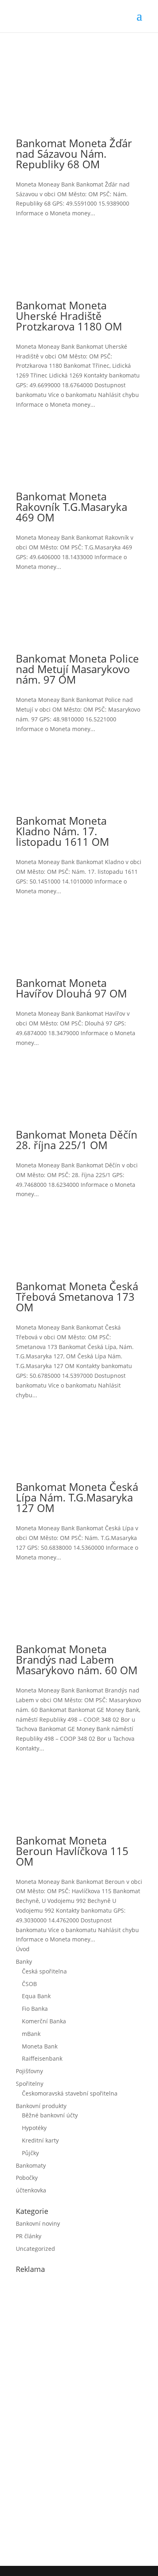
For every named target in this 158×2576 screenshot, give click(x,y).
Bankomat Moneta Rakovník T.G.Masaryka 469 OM (72, 507)
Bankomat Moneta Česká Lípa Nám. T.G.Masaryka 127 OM (77, 1497)
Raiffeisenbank (42, 2058)
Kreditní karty (40, 2140)
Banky (24, 1961)
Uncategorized (35, 2249)
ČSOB (29, 1984)
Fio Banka (35, 2009)
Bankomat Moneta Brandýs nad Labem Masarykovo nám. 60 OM (77, 1660)
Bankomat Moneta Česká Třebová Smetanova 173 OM (77, 1297)
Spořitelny (30, 2084)
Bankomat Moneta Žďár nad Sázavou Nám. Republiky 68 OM (74, 154)
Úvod (23, 1949)
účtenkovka (31, 2190)
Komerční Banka (44, 2021)
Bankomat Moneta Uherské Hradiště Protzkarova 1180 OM (69, 316)
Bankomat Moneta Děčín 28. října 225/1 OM (77, 1140)
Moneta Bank (40, 2046)
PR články (29, 2236)
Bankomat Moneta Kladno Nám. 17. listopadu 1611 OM (62, 831)
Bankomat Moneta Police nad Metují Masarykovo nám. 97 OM (77, 669)
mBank (31, 2034)
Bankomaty (31, 2165)
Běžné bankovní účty (50, 2115)
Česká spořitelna (44, 1971)
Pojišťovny (29, 2071)
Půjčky (30, 2153)
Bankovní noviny (38, 2223)
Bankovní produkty (41, 2106)
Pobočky (27, 2178)
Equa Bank (36, 1996)
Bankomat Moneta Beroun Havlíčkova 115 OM (72, 1851)
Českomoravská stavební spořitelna (70, 2093)
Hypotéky (34, 2128)
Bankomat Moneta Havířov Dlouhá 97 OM (71, 988)
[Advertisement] (77, 2418)
